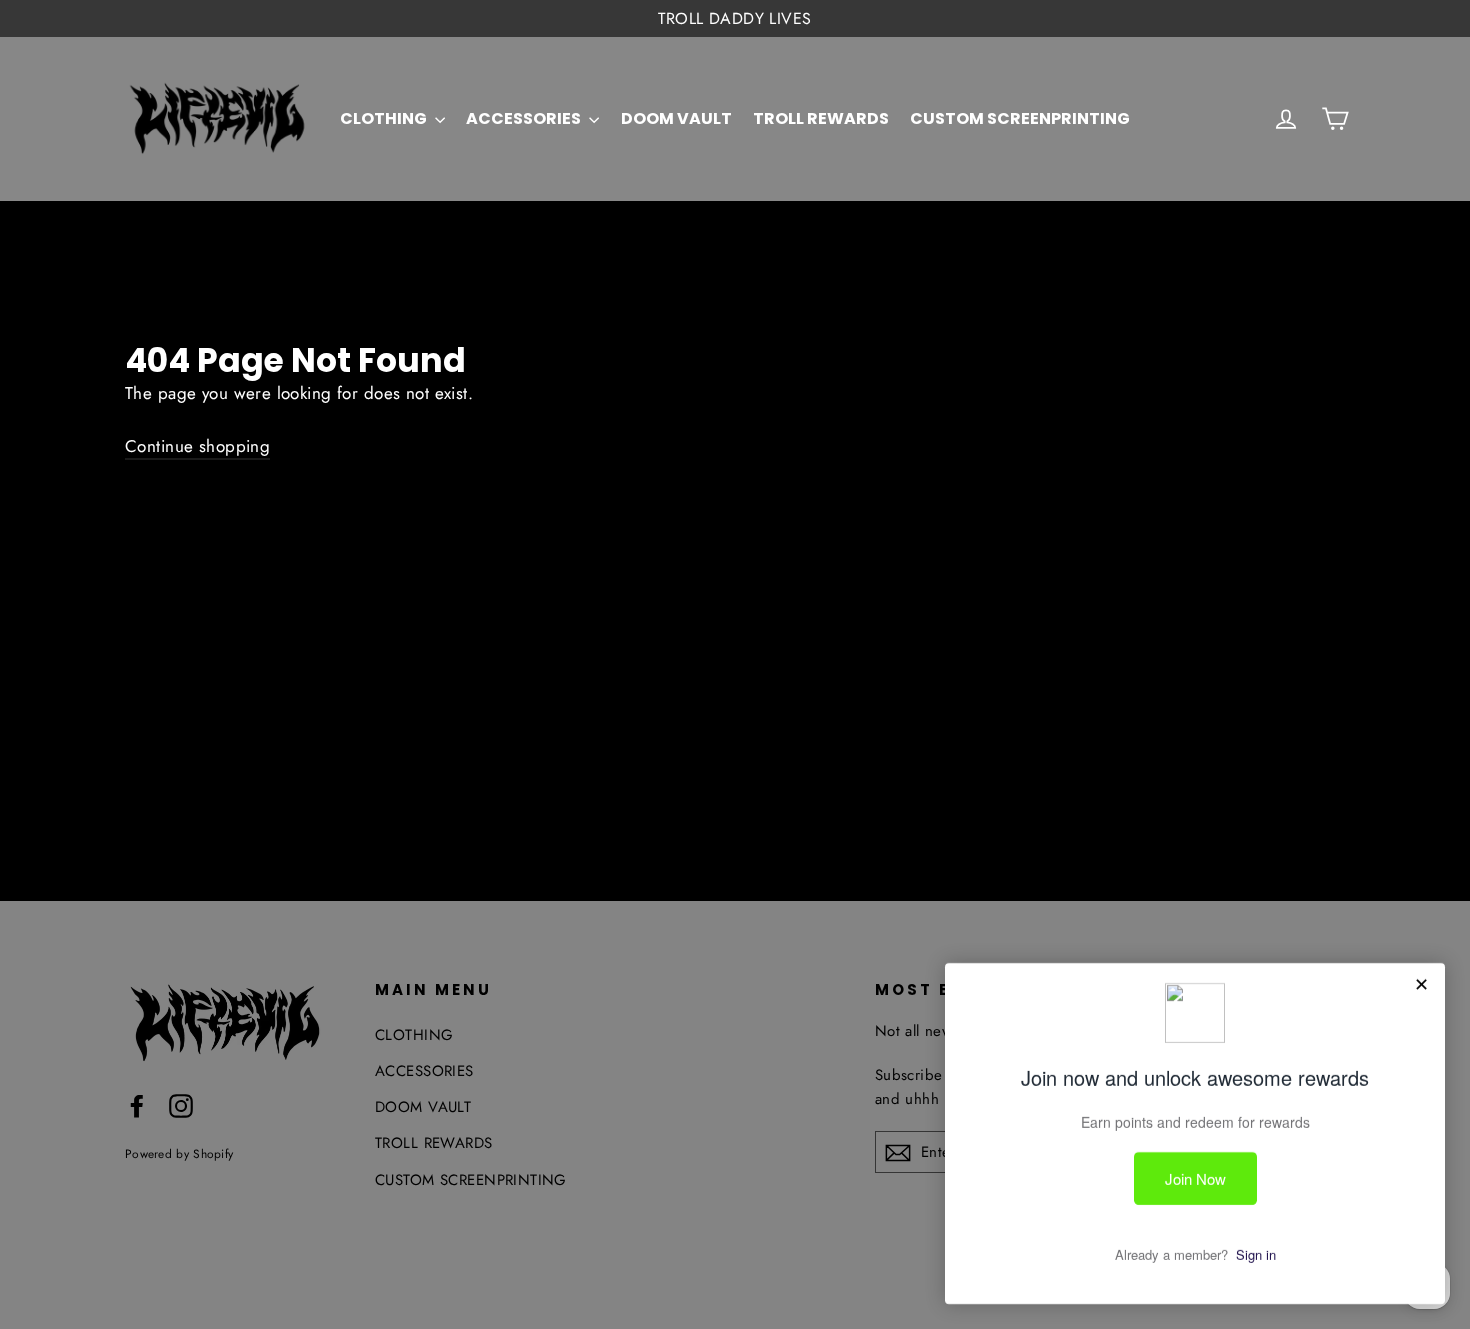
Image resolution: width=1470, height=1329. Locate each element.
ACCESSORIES (525, 118)
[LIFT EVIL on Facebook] (137, 1104)
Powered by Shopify (179, 1153)
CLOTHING (385, 118)
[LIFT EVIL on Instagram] (181, 1104)
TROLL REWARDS (821, 118)
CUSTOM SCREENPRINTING (1020, 118)
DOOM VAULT (676, 118)
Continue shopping (197, 446)
